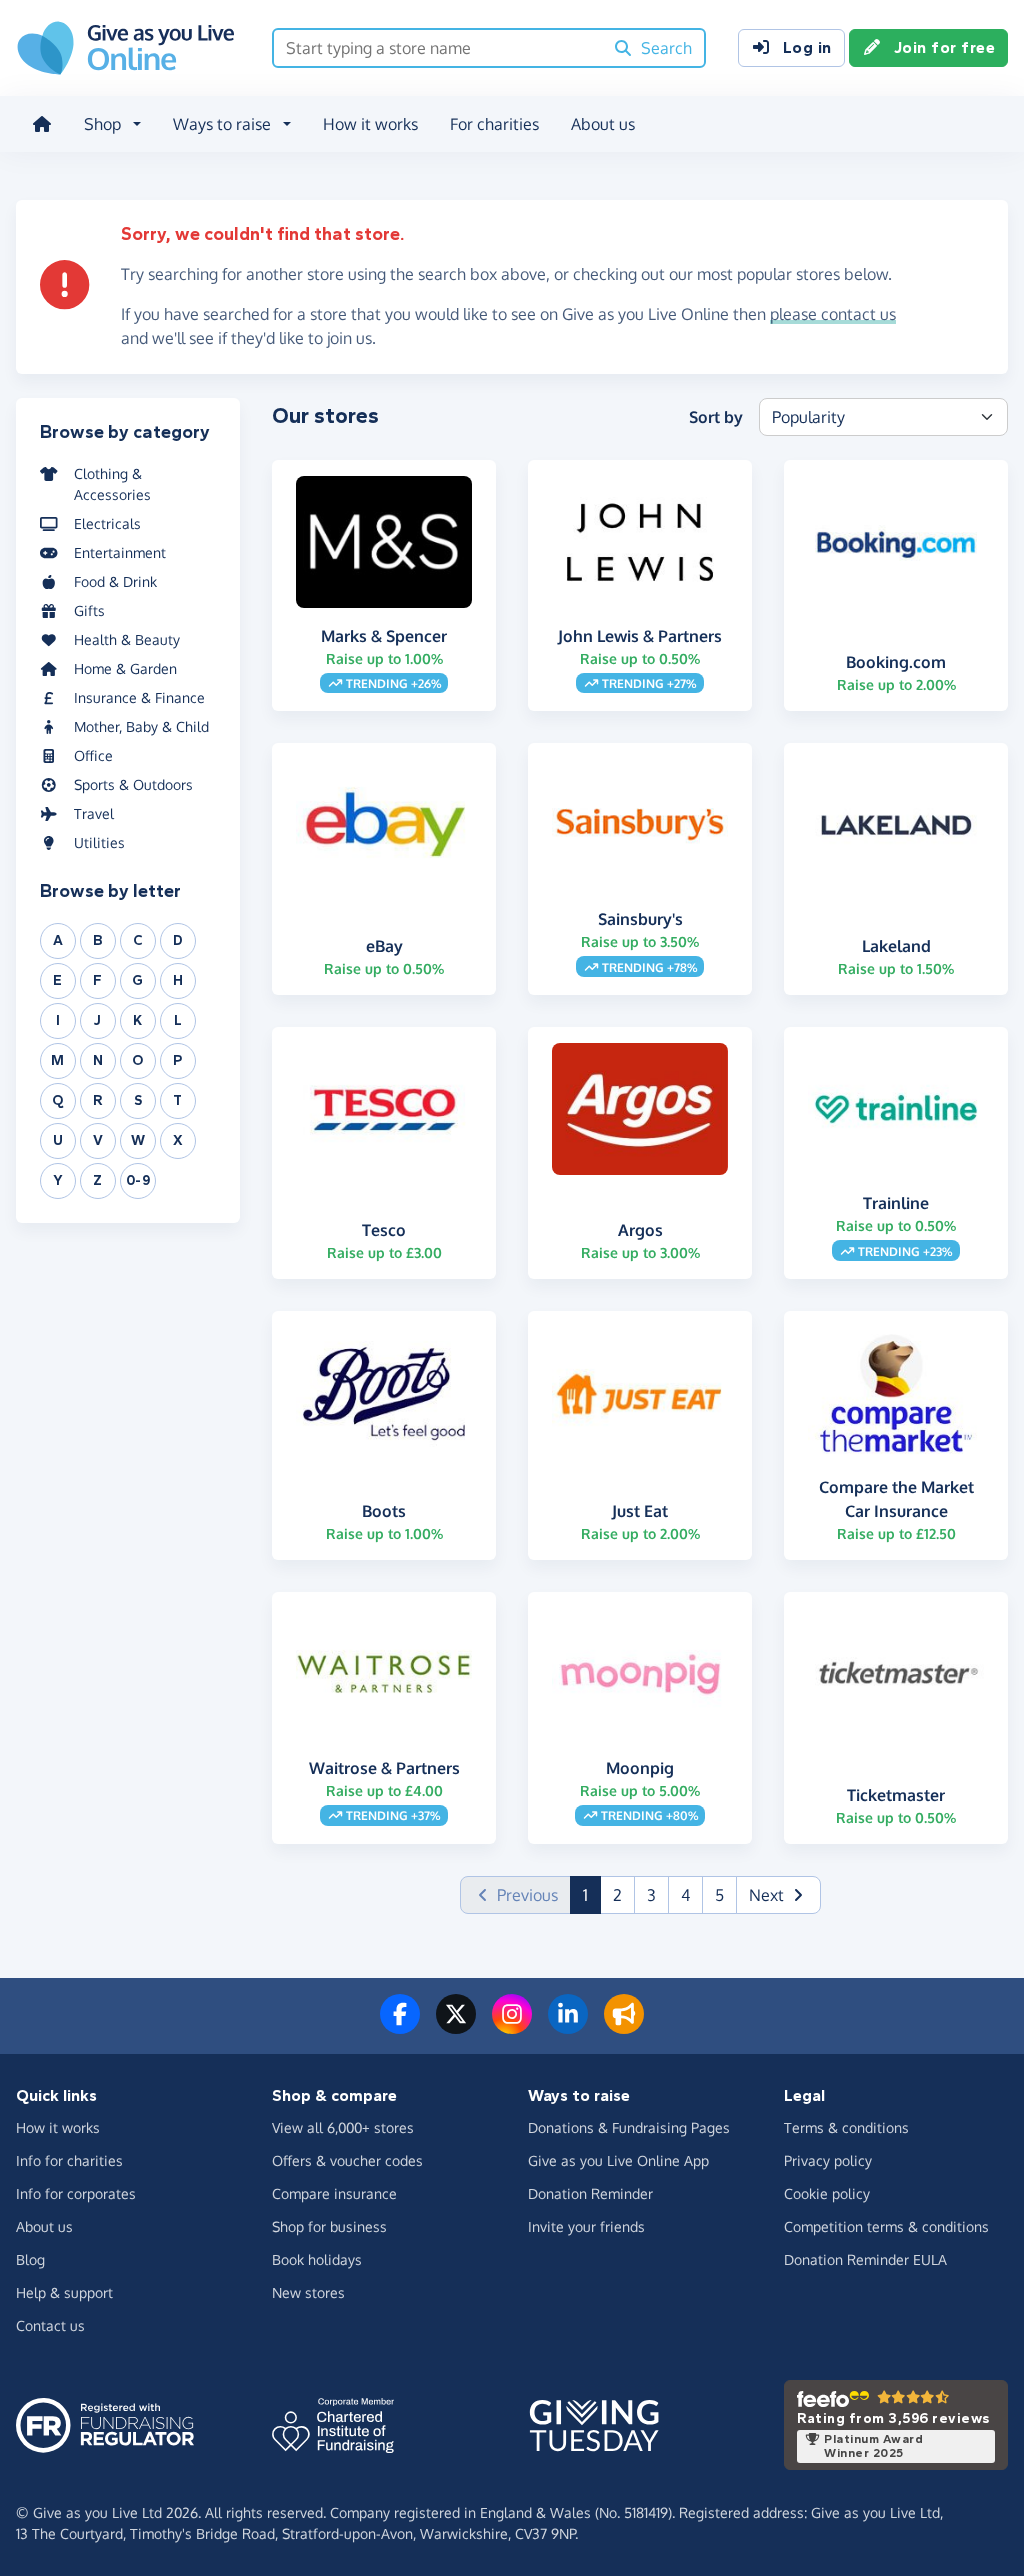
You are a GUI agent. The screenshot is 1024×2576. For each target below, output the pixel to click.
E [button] (58, 980)
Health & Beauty (127, 639)
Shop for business (329, 2226)
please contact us (833, 314)
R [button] (98, 1100)
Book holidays (317, 2259)
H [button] (178, 980)
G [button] (138, 980)
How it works (370, 124)
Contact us (50, 2325)
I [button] (58, 1020)
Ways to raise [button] (222, 124)
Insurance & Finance (139, 697)
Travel (94, 813)
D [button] (178, 940)
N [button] (98, 1060)
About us (603, 124)
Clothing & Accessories (112, 484)
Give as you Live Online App (618, 2160)
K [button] (138, 1020)
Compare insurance (334, 2193)
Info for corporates (76, 2193)
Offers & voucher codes (347, 2160)
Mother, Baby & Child (141, 726)
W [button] (138, 1140)
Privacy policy (828, 2160)
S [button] (138, 1100)
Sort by (716, 417)
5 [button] (719, 1895)
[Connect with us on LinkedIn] (568, 2026)
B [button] (98, 940)
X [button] (178, 1140)
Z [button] (98, 1180)
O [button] (138, 1060)
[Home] (42, 124)
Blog (30, 2259)
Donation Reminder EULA (865, 2259)
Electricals (107, 523)
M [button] (58, 1060)
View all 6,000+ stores (343, 2127)
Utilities (99, 842)
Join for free (945, 47)
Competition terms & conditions (886, 2226)
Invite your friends (586, 2226)
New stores (308, 2292)
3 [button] (651, 1895)
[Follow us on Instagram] (512, 2026)
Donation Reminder (590, 2193)
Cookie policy (827, 2193)
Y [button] (58, 1180)
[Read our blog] (624, 2026)
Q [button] (58, 1100)
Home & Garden (125, 668)
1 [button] (592, 1894)
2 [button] (617, 1895)
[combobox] (438, 48)
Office (93, 755)
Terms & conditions (846, 2127)
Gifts (89, 610)
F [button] (98, 980)
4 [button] (685, 1895)
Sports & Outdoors (133, 784)
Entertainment (120, 552)
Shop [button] (102, 124)
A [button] (58, 940)
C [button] (138, 940)
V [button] (98, 1140)
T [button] (178, 1100)
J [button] (98, 1020)
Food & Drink (115, 581)
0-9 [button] (138, 1180)
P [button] (178, 1060)
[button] (778, 1895)
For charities (494, 124)
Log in (807, 47)
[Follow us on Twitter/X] (456, 2026)
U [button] (58, 1140)
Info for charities (69, 2160)
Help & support (64, 2292)
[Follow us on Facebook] (400, 2026)
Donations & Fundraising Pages (629, 2127)
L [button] (178, 1020)
